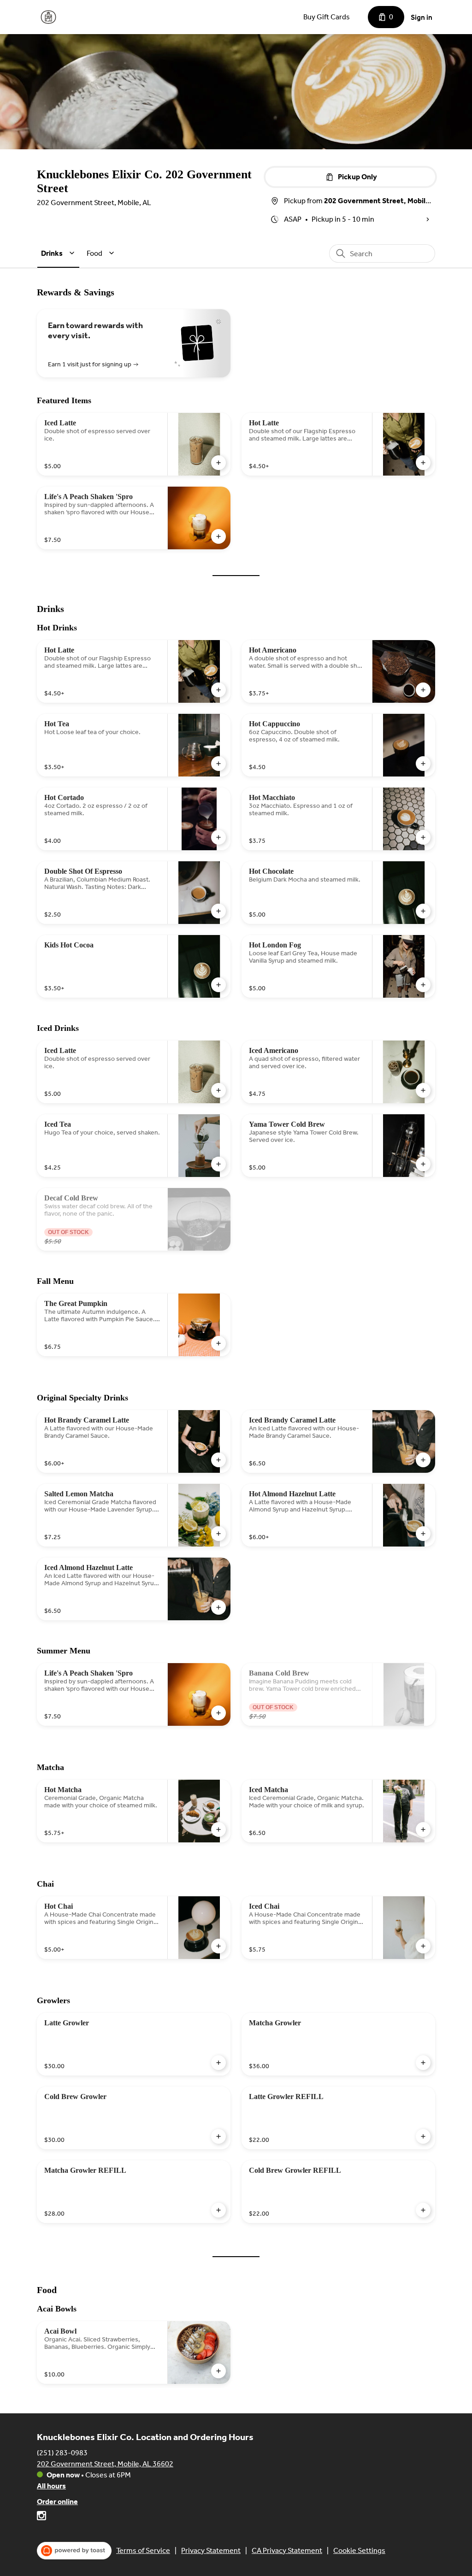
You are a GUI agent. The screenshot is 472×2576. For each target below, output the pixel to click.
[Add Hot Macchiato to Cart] (423, 837)
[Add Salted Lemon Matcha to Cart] (218, 1534)
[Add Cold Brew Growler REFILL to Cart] (423, 2210)
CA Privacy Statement (287, 2550)
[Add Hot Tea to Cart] (218, 764)
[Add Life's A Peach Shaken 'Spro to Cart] (218, 536)
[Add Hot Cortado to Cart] (218, 837)
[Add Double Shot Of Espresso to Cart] (218, 911)
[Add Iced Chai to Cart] (423, 1946)
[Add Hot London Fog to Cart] (423, 985)
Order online (57, 2502)
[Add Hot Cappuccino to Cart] (423, 764)
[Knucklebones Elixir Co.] (48, 17)
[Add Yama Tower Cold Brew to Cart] (423, 1164)
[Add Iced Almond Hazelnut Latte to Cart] (218, 1607)
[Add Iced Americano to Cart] (423, 1090)
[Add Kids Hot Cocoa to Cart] (218, 985)
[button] (59, 253)
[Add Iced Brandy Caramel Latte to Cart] (423, 1460)
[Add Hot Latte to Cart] (423, 463)
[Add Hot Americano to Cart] (423, 690)
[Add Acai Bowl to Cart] (218, 2371)
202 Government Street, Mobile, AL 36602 (105, 2464)
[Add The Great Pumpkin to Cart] (218, 1343)
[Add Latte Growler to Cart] (218, 2063)
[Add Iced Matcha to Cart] (423, 1829)
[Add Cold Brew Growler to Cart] (218, 2136)
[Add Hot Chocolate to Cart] (423, 911)
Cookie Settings (359, 2550)
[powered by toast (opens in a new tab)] (74, 2551)
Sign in (422, 17)
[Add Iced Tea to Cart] (218, 1164)
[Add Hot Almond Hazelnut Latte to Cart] (423, 1534)
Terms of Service (143, 2550)
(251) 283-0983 (62, 2453)
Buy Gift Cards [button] (327, 17)
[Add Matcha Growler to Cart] (423, 2063)
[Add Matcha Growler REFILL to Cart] (218, 2210)
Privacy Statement (211, 2550)
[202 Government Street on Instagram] (41, 2517)
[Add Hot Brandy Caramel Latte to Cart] (218, 1460)
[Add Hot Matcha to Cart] (218, 1829)
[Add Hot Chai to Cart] (218, 1946)
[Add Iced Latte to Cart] (218, 463)
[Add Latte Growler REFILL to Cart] (423, 2136)
